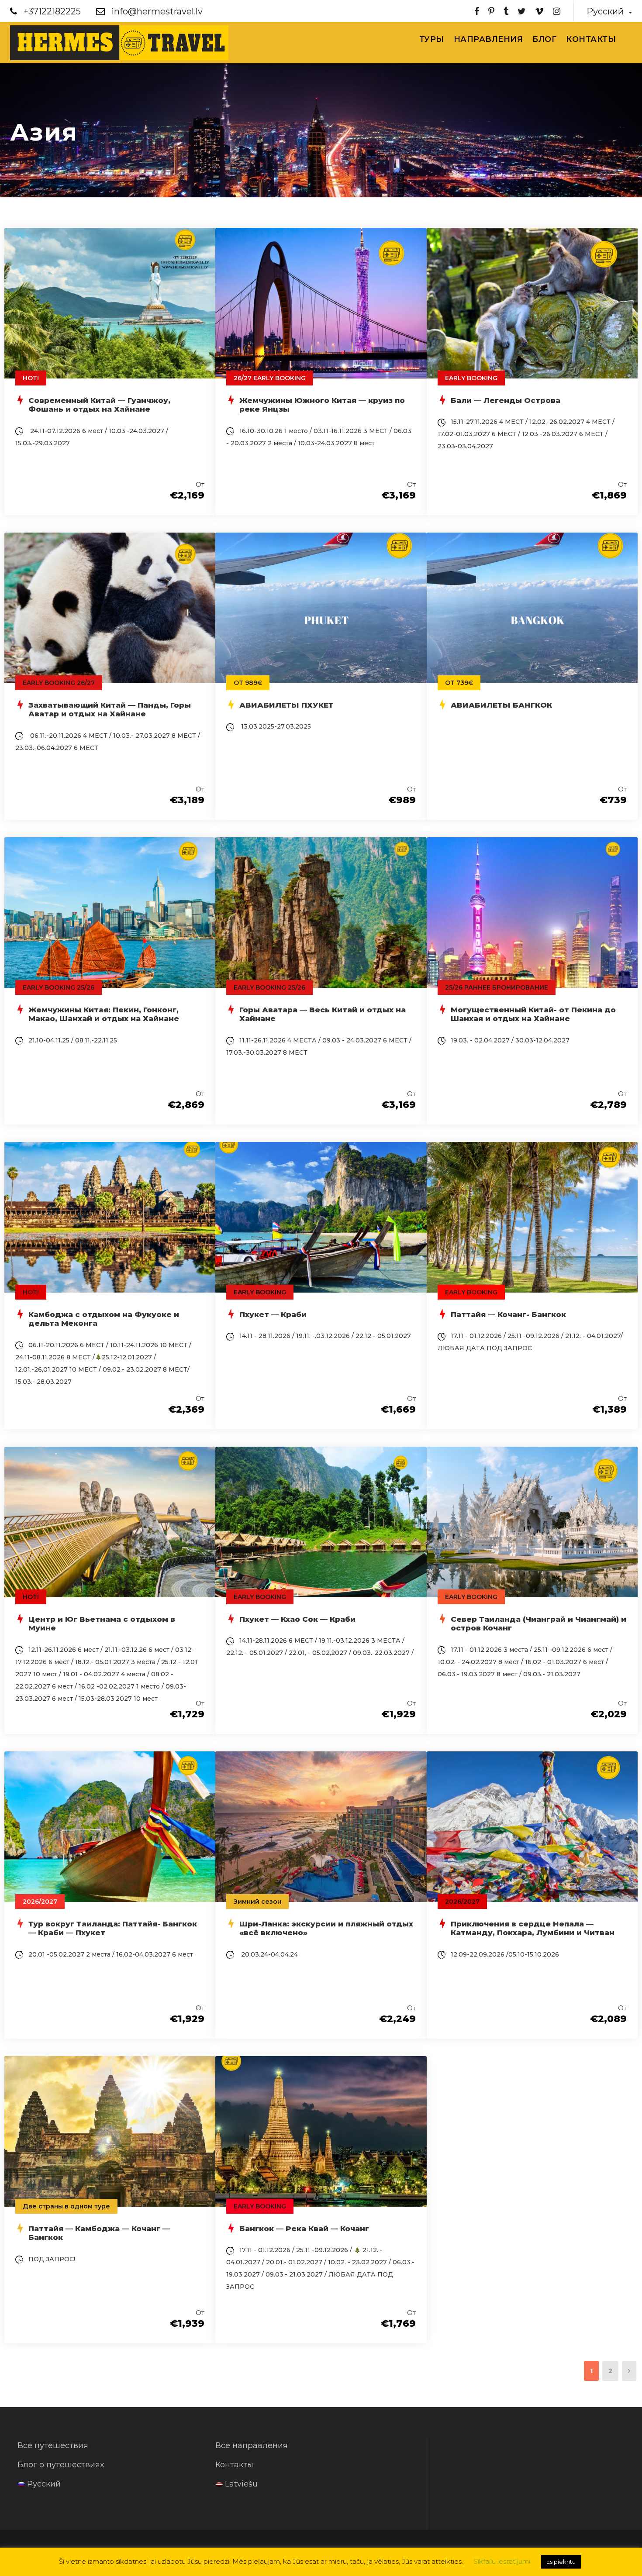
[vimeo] (539, 11)
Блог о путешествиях (61, 2465)
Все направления (252, 2445)
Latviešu (241, 2484)
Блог (544, 39)
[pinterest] (491, 11)
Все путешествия (53, 2445)
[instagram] (557, 11)
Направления (488, 39)
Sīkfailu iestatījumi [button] (502, 2561)
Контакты (591, 39)
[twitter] (522, 11)
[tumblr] (506, 11)
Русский (44, 2484)
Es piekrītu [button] (561, 2562)
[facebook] (477, 11)
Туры (432, 39)
